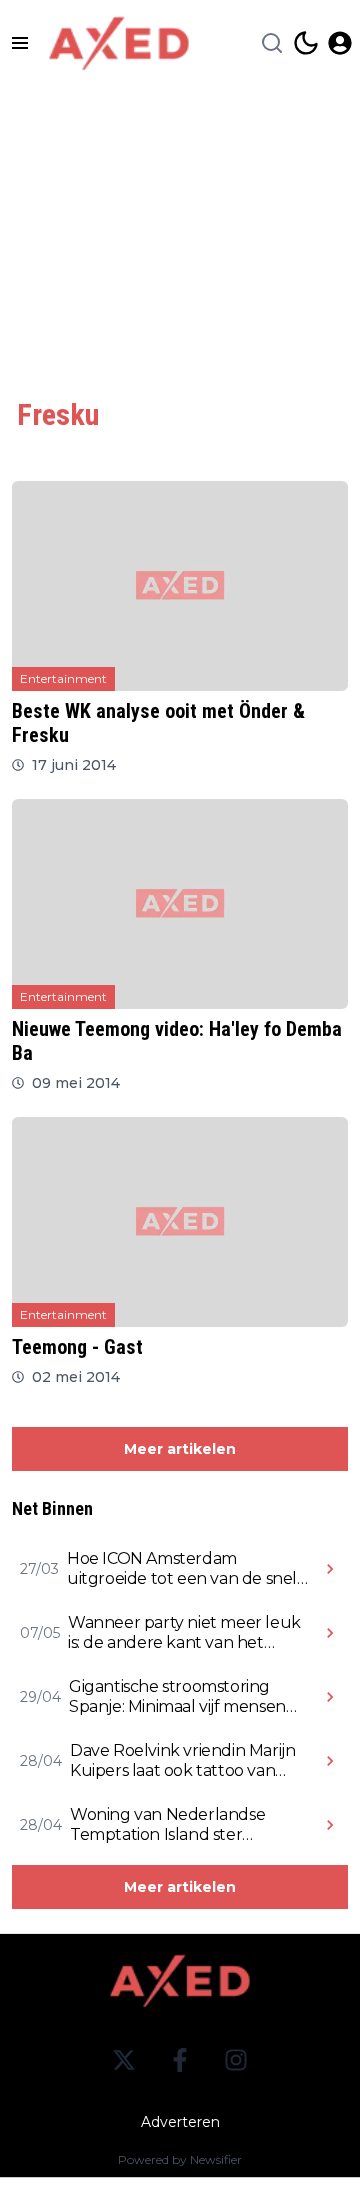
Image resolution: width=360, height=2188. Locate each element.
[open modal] (340, 43)
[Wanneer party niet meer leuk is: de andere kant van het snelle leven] (330, 1633)
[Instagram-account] (236, 2060)
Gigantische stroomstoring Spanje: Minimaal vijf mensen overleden (177, 1697)
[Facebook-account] (180, 2060)
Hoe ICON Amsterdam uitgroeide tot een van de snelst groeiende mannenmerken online (188, 1569)
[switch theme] (306, 43)
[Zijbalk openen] (20, 43)
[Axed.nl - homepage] (119, 43)
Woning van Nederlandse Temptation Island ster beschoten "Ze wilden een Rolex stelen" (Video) (170, 1825)
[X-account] (124, 2060)
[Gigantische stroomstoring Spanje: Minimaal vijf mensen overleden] (330, 1697)
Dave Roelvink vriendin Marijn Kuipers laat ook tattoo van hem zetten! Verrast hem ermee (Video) (182, 1761)
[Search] (272, 43)
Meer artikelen (180, 1449)
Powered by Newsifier (180, 2159)
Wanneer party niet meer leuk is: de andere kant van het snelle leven (184, 1633)
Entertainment (63, 678)
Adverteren (180, 2122)
